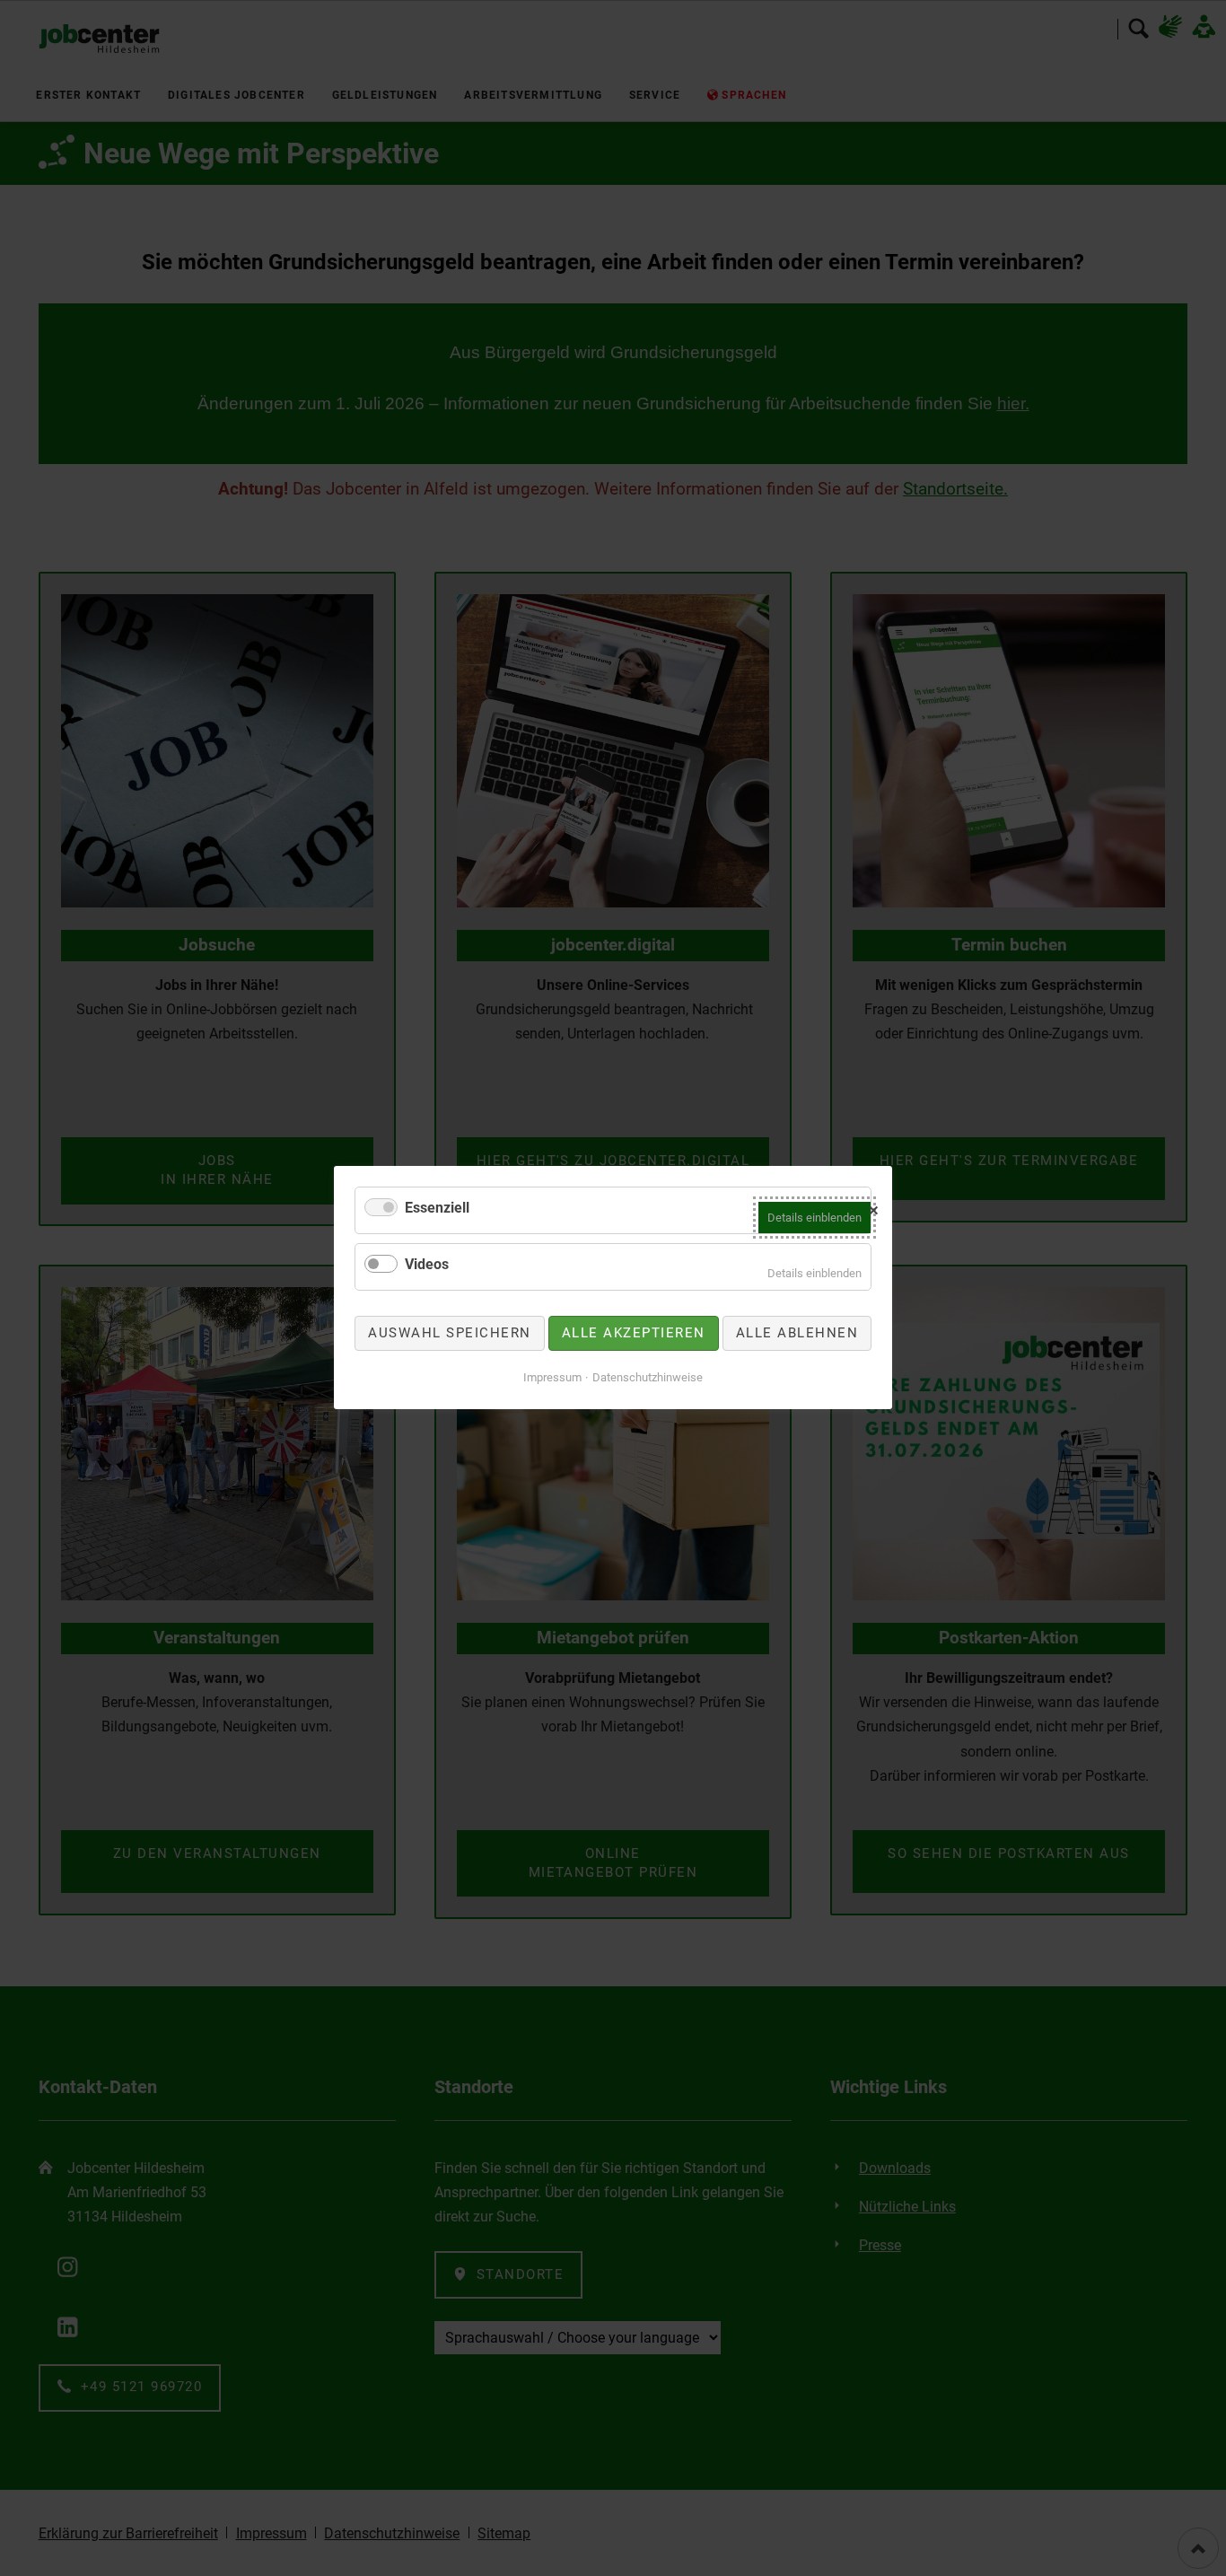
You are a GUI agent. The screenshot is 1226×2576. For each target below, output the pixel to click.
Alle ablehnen (797, 1333)
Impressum (552, 1377)
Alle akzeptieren (634, 1333)
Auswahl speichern (450, 1333)
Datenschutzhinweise (648, 1377)
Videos (427, 1264)
